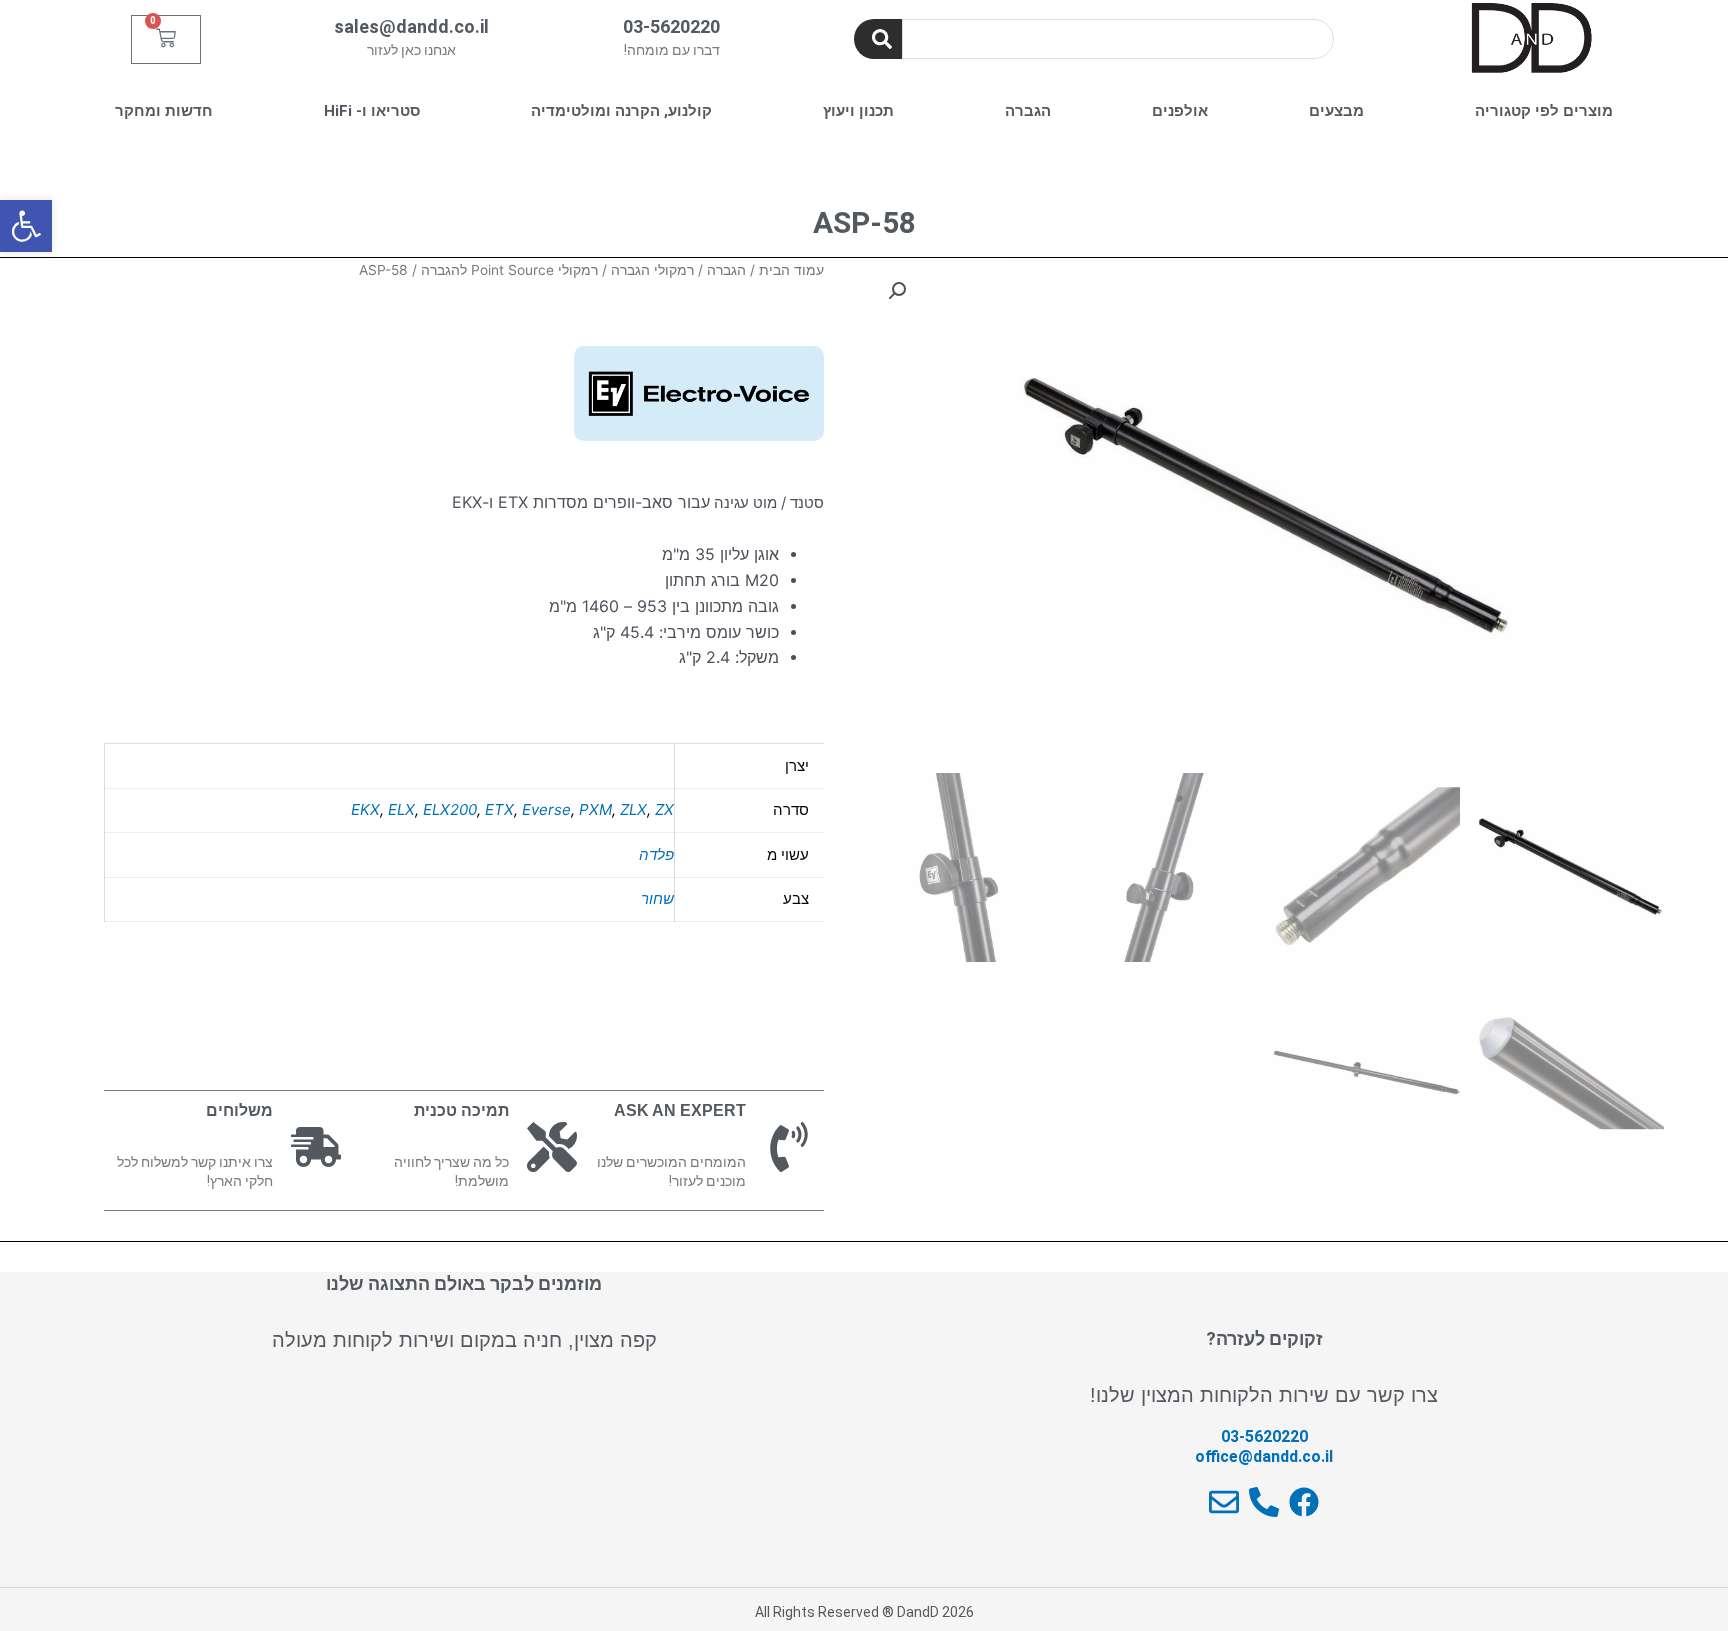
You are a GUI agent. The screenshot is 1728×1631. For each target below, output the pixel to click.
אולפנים (1180, 111)
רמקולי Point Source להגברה (509, 270)
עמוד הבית (791, 270)
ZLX (633, 809)
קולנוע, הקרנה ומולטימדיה (621, 111)
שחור (657, 898)
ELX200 (450, 809)
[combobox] (1118, 39)
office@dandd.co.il (1264, 1456)
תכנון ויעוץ (858, 111)
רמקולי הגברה (652, 270)
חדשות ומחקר (164, 111)
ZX (664, 809)
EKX (365, 809)
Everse (546, 809)
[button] (26, 226)
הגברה (1028, 111)
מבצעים (1336, 111)
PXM (595, 809)
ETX (499, 809)
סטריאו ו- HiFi (372, 111)
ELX (401, 809)
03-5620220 (671, 26)
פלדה (656, 854)
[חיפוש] (878, 39)
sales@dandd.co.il (411, 26)
